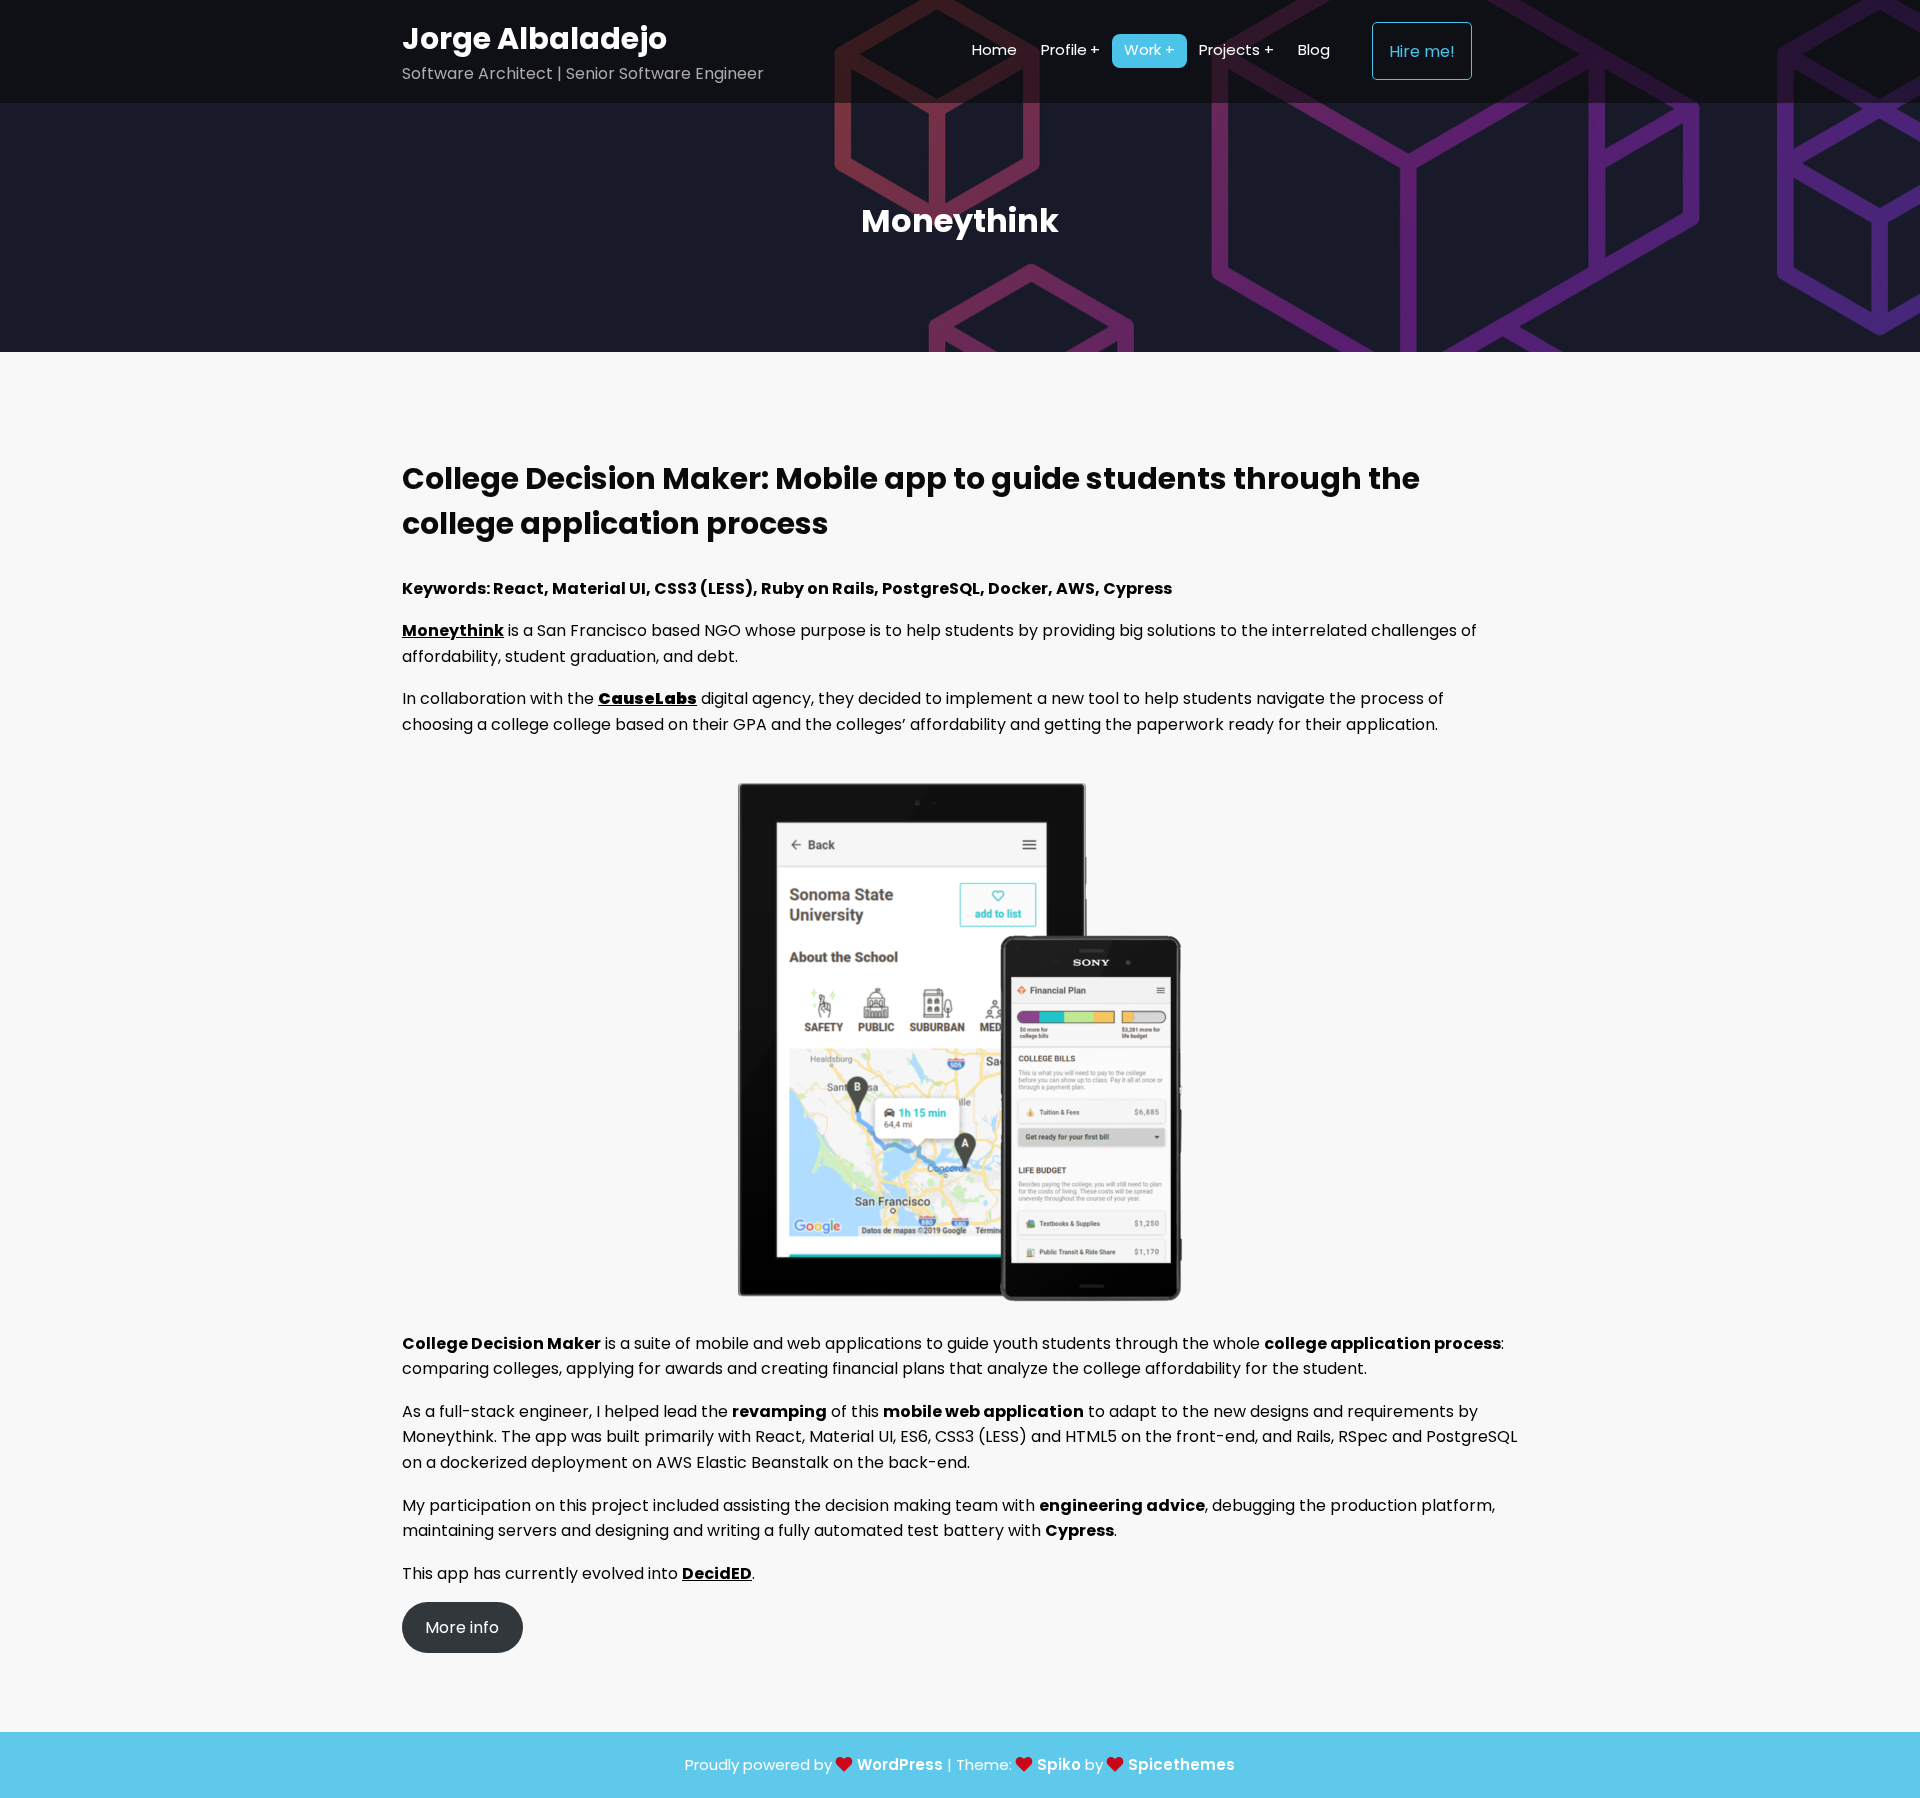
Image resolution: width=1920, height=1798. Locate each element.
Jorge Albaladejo (534, 38)
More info (462, 1627)
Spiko (1059, 1764)
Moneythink (453, 630)
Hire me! (1422, 51)
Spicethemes (1181, 1764)
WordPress (900, 1764)
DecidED (717, 1573)
